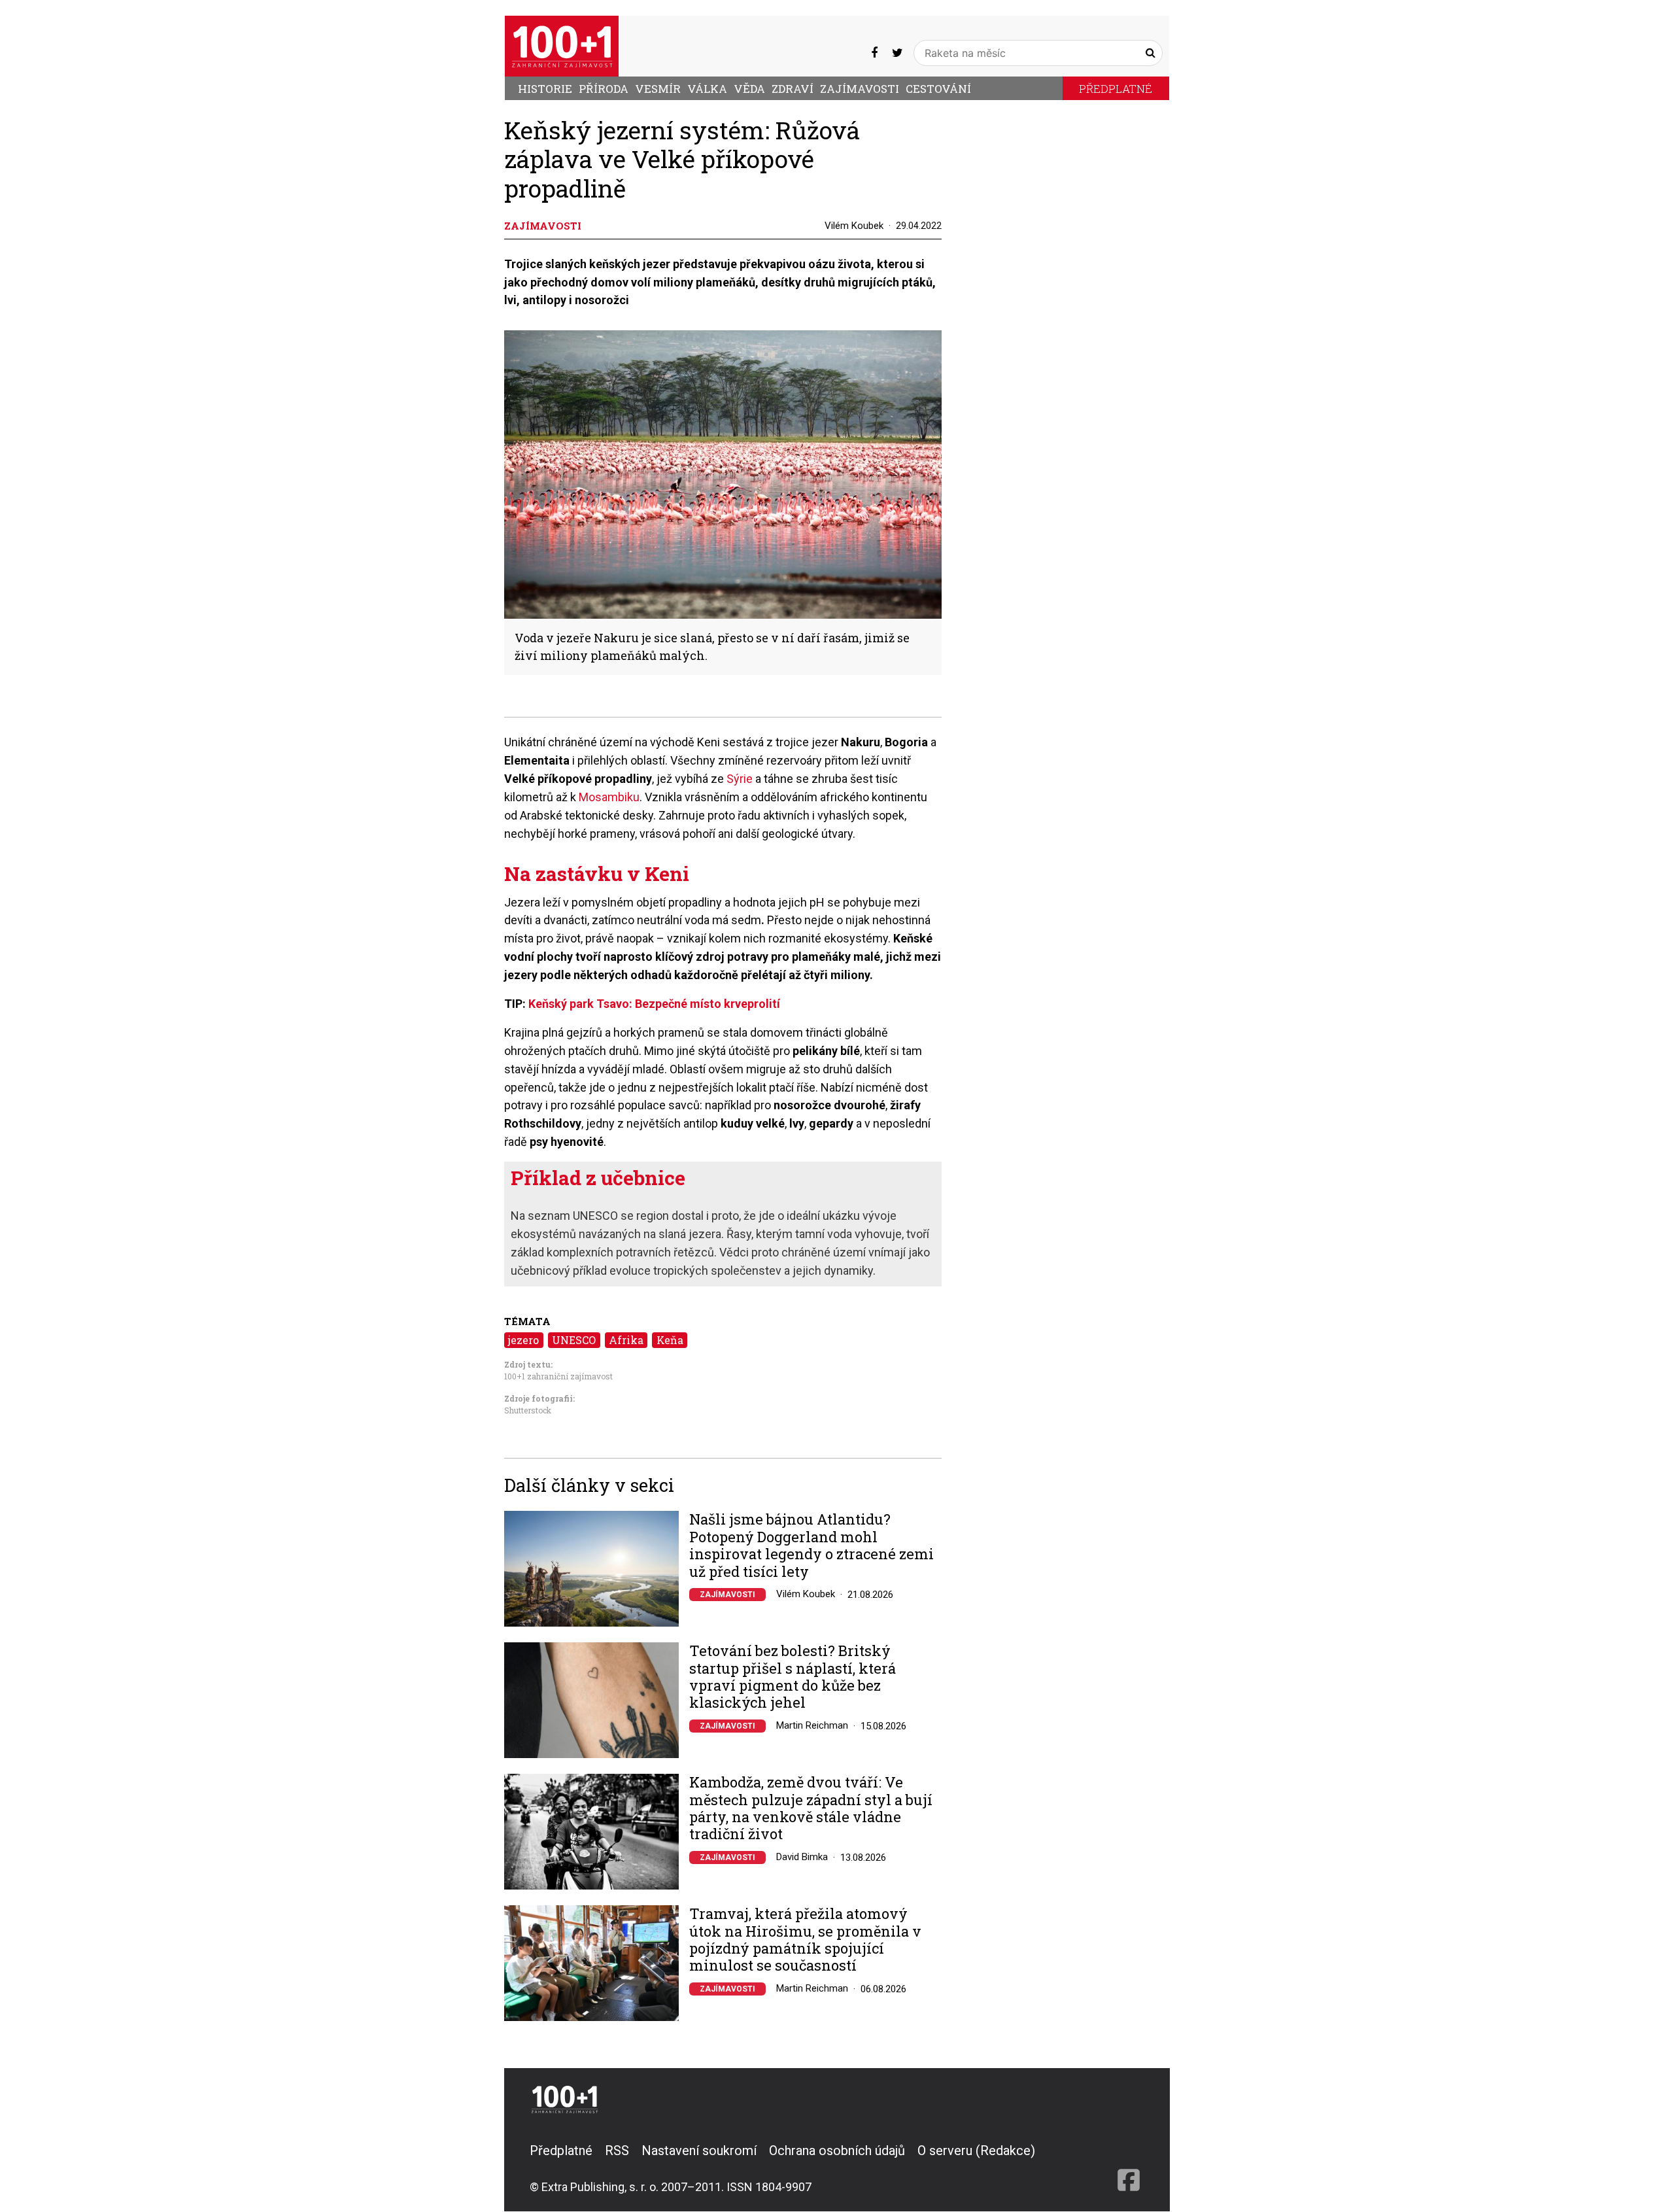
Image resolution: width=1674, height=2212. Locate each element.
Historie (545, 89)
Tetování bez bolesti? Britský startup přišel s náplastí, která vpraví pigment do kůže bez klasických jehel (793, 1677)
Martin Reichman (812, 1725)
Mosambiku (609, 797)
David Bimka (802, 1857)
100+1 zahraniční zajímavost (558, 1376)
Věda (749, 89)
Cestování (938, 89)
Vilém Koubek (854, 226)
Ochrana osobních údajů (837, 2151)
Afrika (626, 1340)
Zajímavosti (860, 89)
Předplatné (1116, 89)
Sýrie (740, 779)
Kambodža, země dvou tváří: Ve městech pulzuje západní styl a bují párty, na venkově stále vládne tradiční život (811, 1808)
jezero (523, 1340)
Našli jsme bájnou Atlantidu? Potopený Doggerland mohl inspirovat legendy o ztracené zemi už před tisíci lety (811, 1546)
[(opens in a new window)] (874, 53)
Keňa (670, 1340)
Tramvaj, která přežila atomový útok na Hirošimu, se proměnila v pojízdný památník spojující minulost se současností (805, 1940)
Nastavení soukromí (699, 2151)
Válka (707, 89)
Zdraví (793, 89)
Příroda (604, 89)
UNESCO (574, 1340)
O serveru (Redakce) (976, 2151)
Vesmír (658, 89)
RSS (617, 2151)
